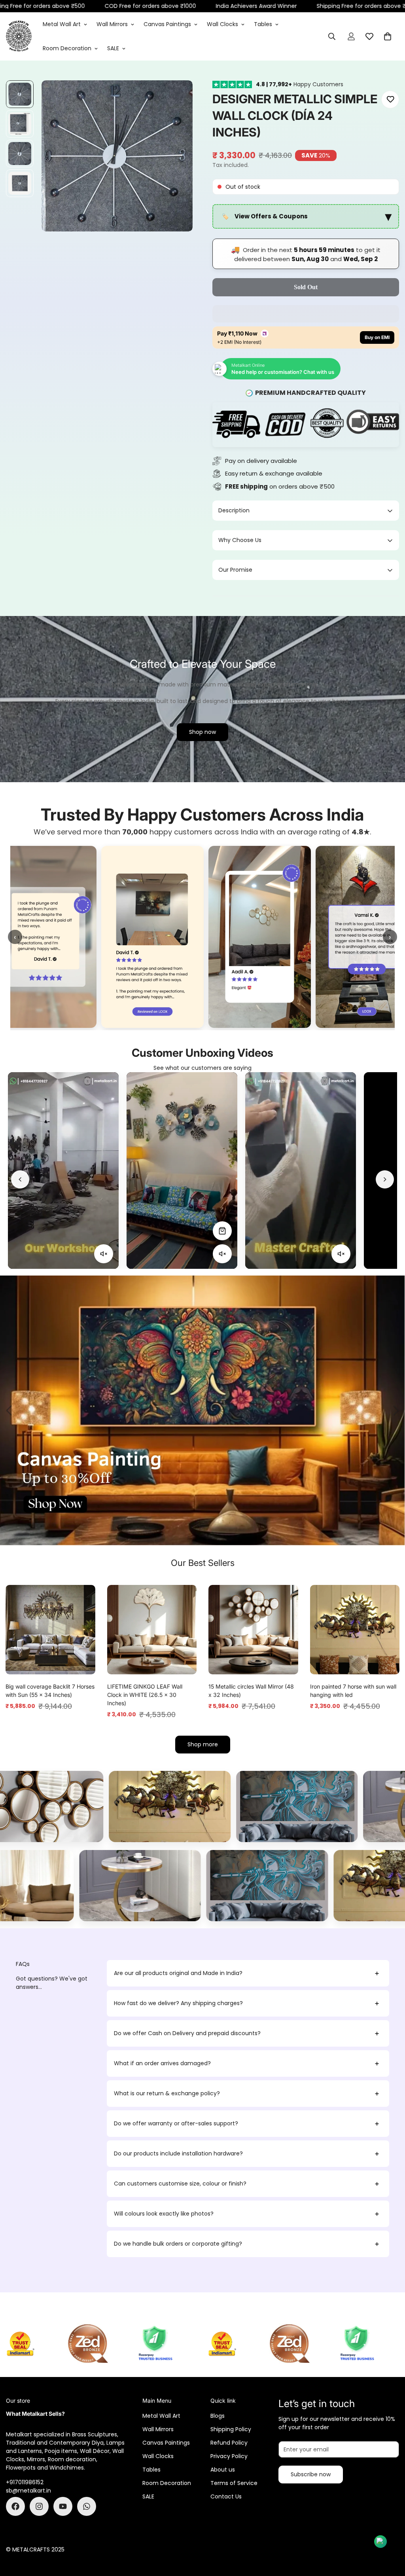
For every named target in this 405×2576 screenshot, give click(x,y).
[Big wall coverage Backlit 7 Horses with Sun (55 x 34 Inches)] (50, 1630)
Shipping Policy (231, 2429)
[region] (306, 217)
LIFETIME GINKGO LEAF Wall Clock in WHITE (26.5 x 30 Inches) (145, 1695)
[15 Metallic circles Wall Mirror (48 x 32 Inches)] (253, 1630)
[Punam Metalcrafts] (19, 36)
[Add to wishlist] (390, 100)
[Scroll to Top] (390, 2533)
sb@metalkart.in (28, 2491)
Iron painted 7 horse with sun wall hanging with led (353, 1691)
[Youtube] (63, 2506)
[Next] (385, 1179)
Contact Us (226, 2496)
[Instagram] (39, 2506)
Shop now (202, 732)
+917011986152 (25, 2482)
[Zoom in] (176, 97)
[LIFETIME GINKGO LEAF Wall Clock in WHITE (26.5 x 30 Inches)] (152, 1630)
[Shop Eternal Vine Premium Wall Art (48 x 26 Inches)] (104, 1231)
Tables (263, 24)
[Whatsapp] (87, 2506)
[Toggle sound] (104, 1254)
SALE (113, 48)
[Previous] (20, 1179)
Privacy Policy (229, 2456)
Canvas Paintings (167, 24)
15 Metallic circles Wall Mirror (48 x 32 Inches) (251, 1691)
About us (223, 2470)
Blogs (218, 2416)
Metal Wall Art (62, 24)
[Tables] (177, 1886)
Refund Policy (229, 2443)
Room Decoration (67, 48)
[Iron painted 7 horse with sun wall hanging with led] (355, 1630)
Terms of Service (234, 2483)
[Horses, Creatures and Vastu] (176, 1806)
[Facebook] (15, 2506)
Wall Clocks (222, 24)
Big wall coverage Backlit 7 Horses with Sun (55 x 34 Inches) (50, 1691)
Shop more (203, 1744)
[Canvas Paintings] (303, 1806)
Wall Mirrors (112, 24)
